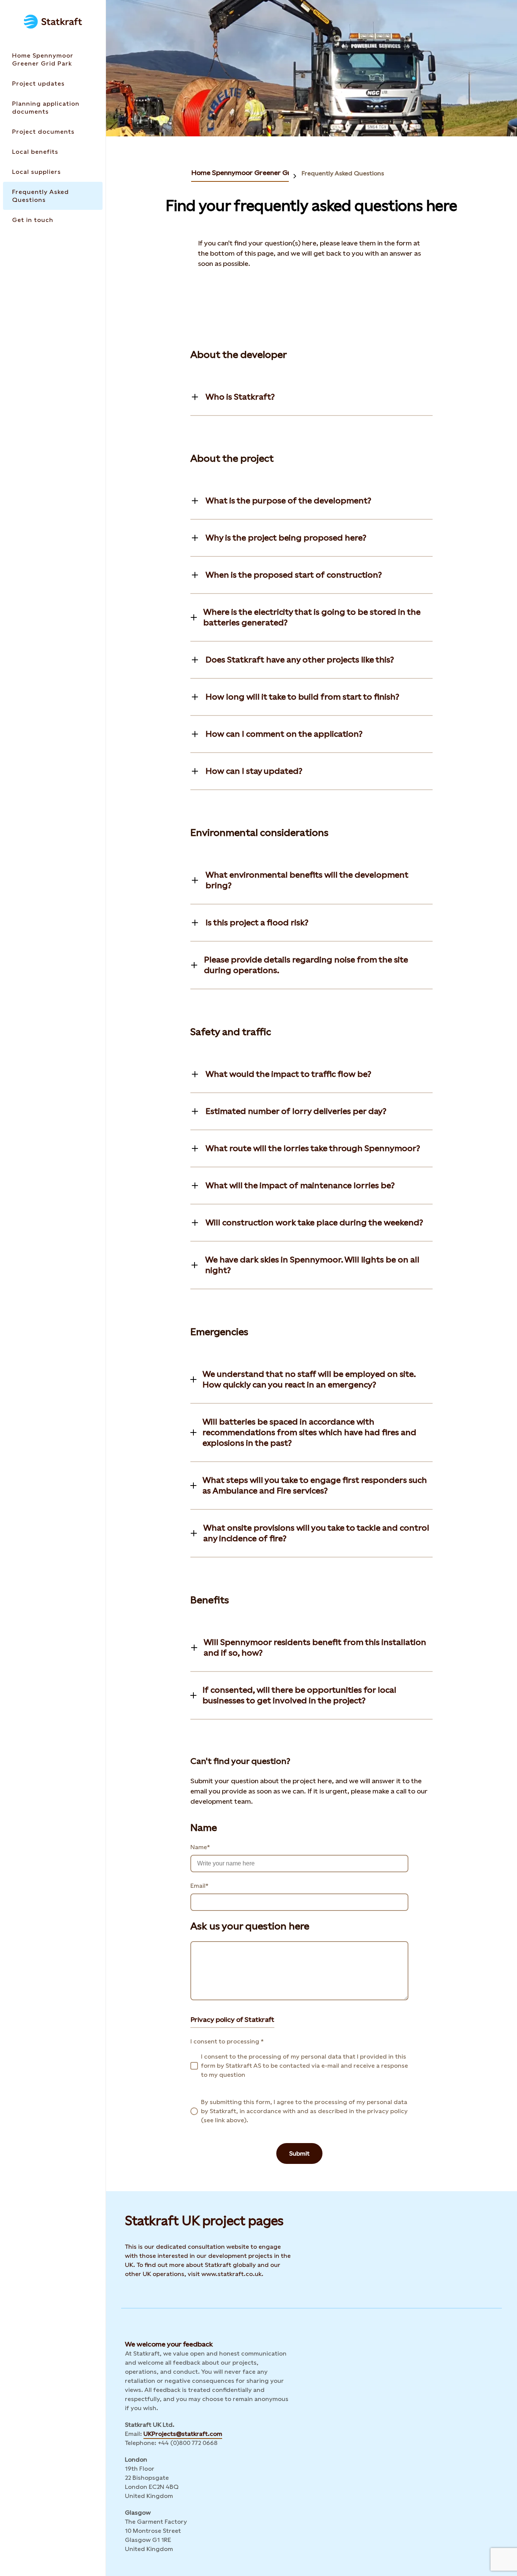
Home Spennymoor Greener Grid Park (252, 173)
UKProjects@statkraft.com (183, 2434)
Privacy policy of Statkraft (232, 2019)
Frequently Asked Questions (343, 173)
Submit (299, 2153)
